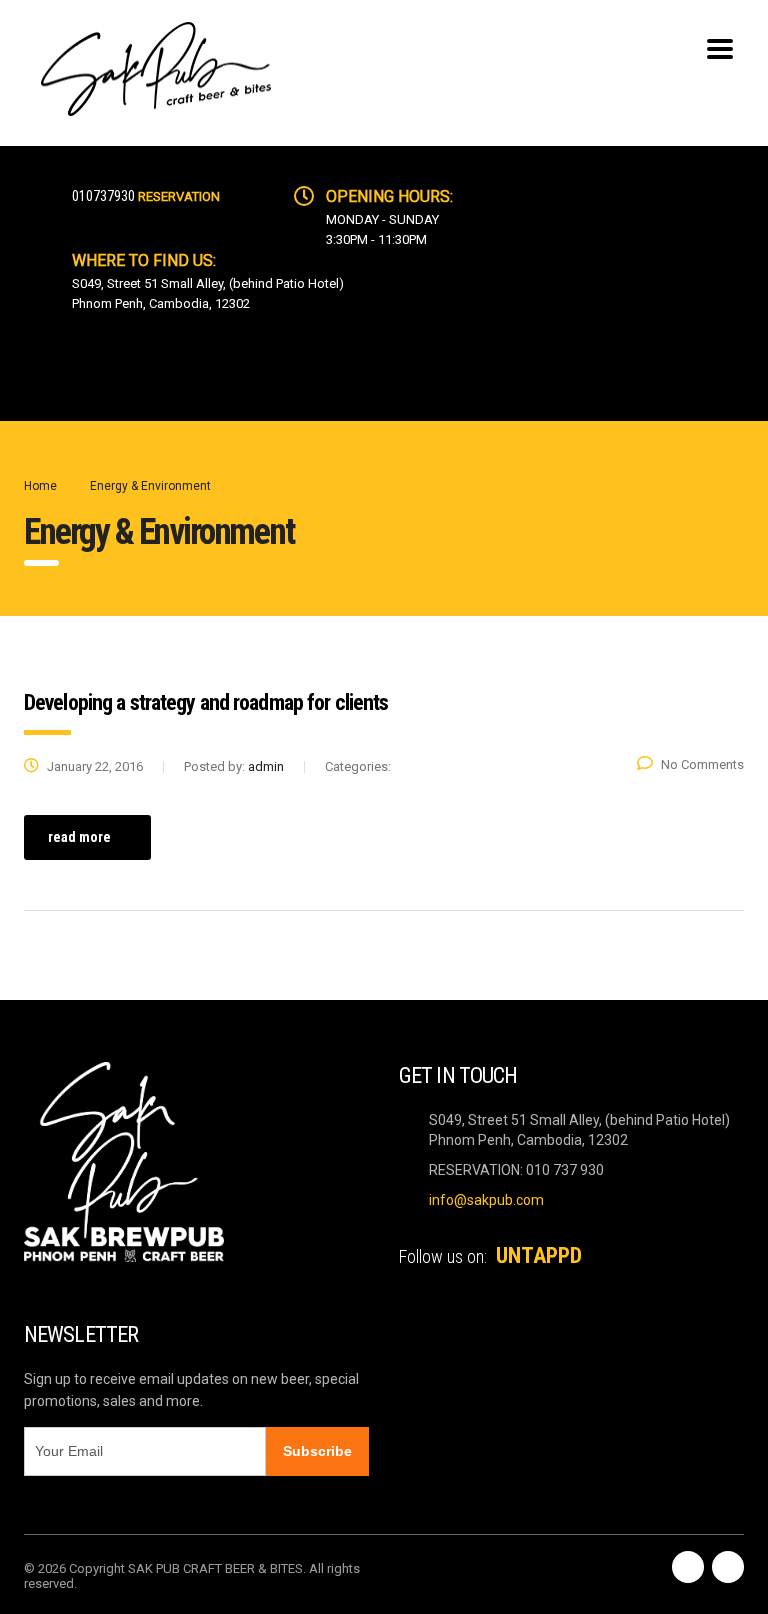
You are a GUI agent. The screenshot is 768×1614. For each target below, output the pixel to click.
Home (40, 486)
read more (79, 837)
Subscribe (317, 1451)
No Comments (702, 764)
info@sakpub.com (486, 1200)
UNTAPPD (539, 1255)
